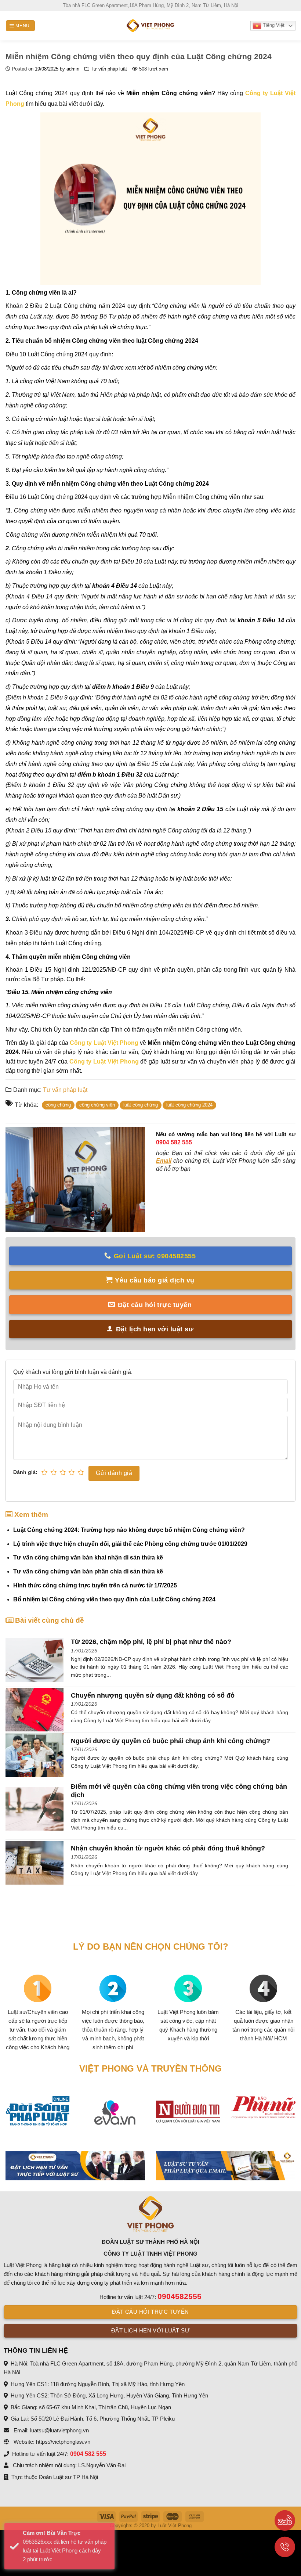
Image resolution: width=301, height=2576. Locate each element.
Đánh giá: (25, 1472)
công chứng (58, 1105)
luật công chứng (141, 1105)
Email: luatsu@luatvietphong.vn (50, 2430)
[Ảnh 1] (75, 2166)
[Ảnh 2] (226, 2166)
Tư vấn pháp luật (109, 69)
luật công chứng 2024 (189, 1105)
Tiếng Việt (273, 25)
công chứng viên (97, 1105)
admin (73, 69)
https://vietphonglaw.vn (63, 2442)
